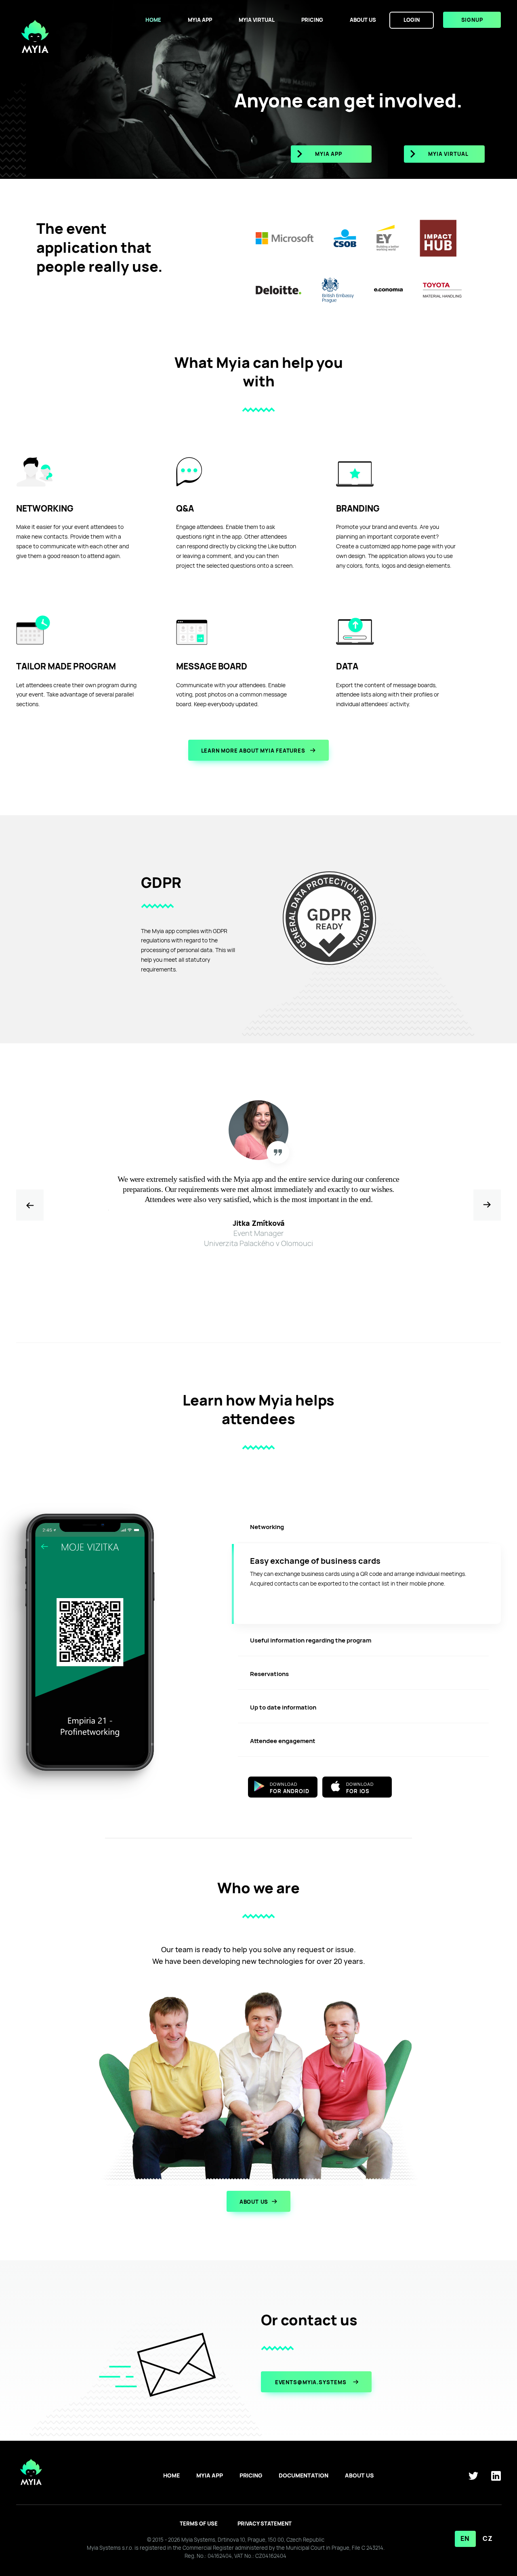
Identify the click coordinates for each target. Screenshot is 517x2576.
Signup (472, 20)
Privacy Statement (265, 2524)
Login (412, 20)
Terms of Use (199, 2524)
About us (363, 20)
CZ (488, 2539)
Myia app (329, 154)
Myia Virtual (257, 20)
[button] (487, 1205)
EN (465, 2539)
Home (153, 20)
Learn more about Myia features (254, 751)
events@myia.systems (312, 2382)
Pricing (312, 20)
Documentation (304, 2475)
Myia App (200, 20)
